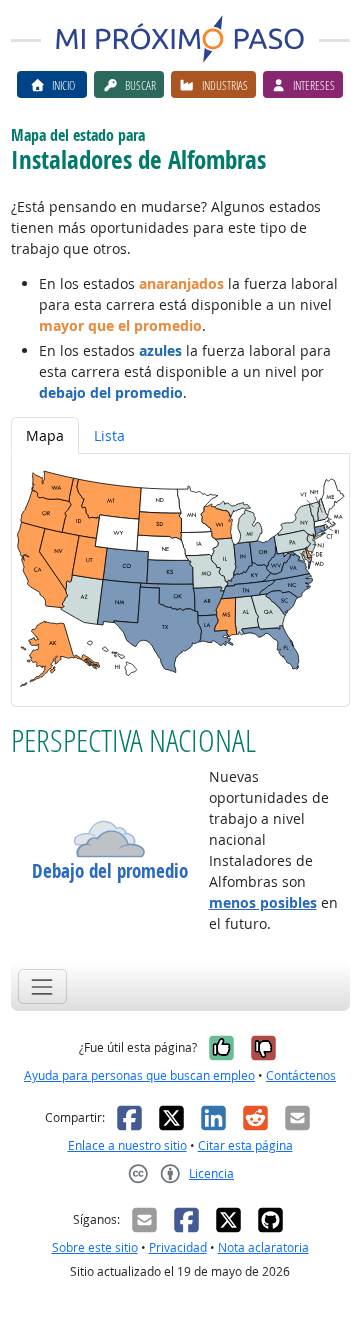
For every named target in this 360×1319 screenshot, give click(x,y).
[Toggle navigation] (42, 986)
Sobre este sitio (95, 1247)
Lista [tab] (109, 435)
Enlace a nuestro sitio (127, 1145)
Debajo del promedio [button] (110, 871)
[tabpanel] (180, 580)
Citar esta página (245, 1145)
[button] (110, 839)
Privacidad (178, 1247)
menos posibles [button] (263, 902)
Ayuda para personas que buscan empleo (139, 1075)
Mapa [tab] (45, 435)
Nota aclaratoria (263, 1247)
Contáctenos (301, 1075)
